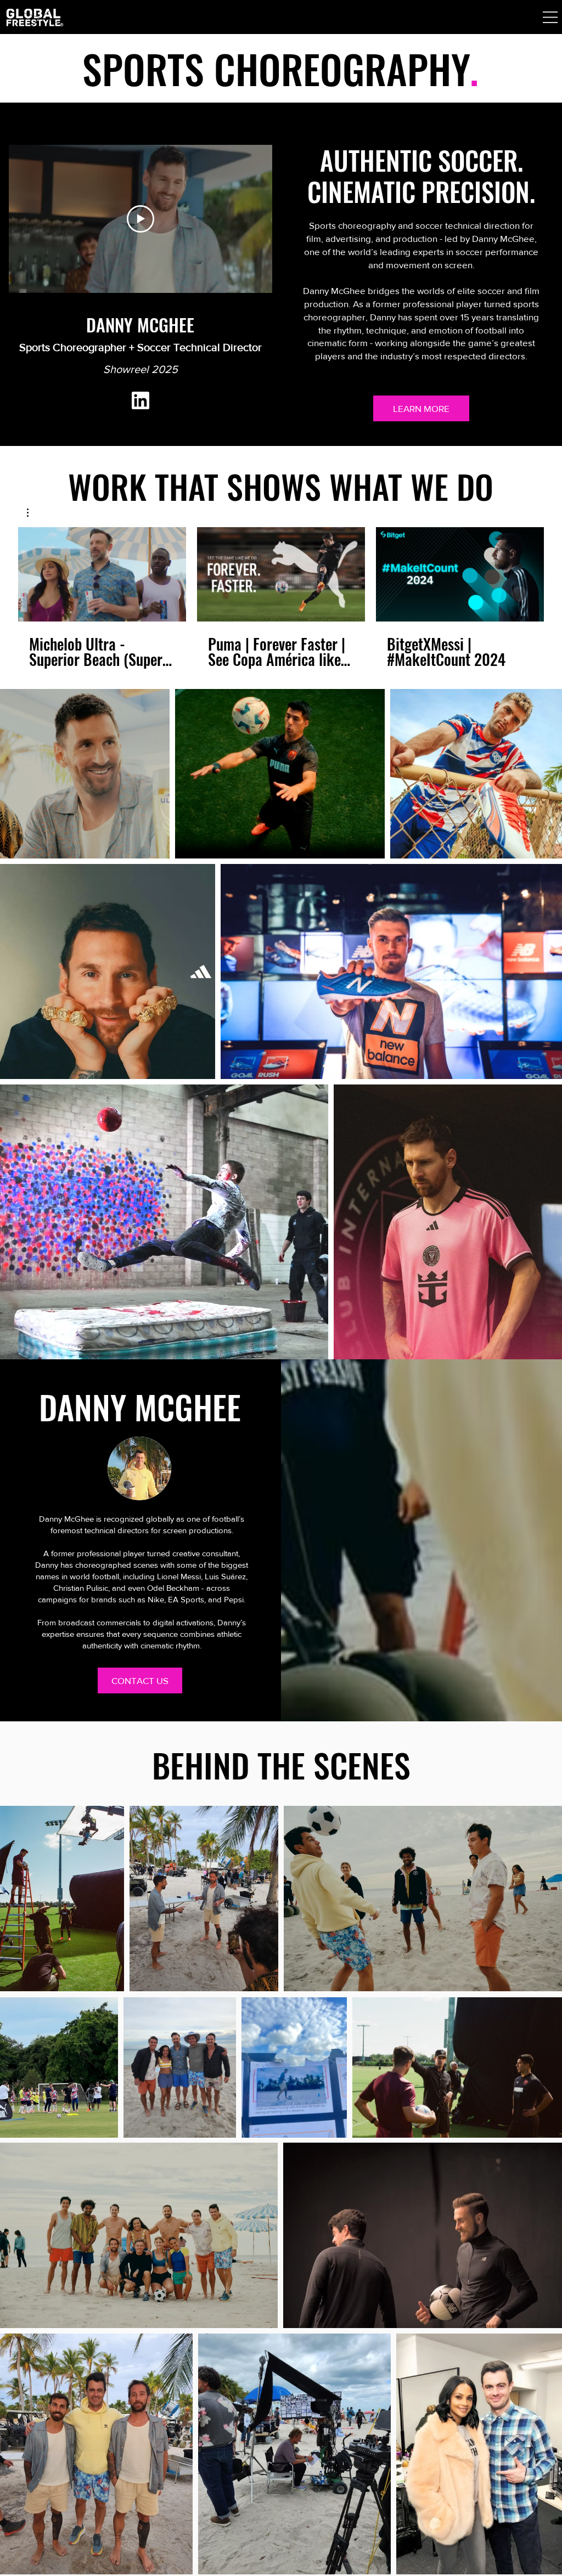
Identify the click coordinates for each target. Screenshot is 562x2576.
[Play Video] (102, 574)
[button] (550, 17)
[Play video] (140, 219)
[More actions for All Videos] (33, 513)
